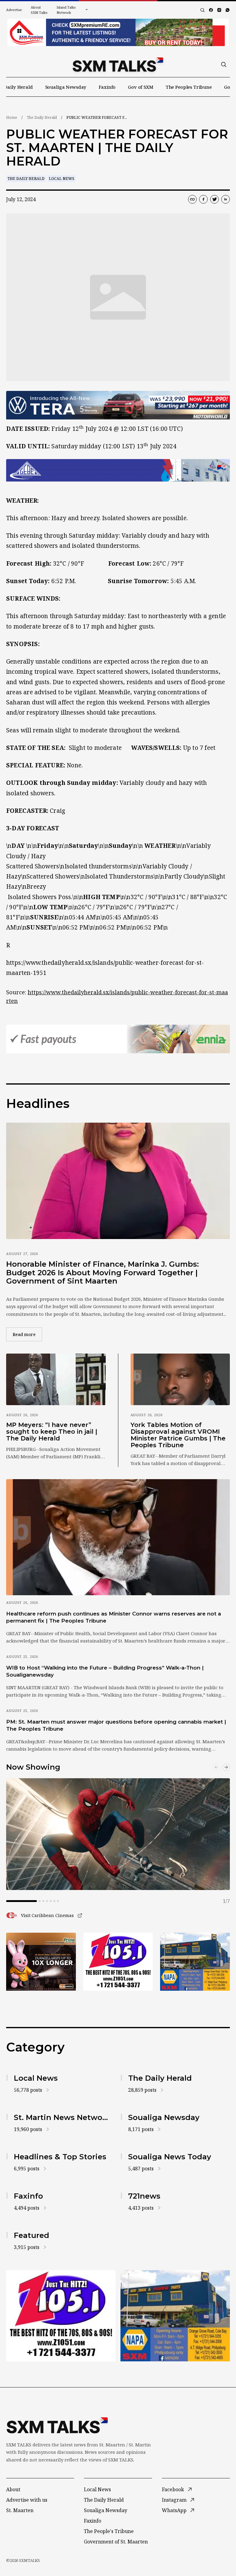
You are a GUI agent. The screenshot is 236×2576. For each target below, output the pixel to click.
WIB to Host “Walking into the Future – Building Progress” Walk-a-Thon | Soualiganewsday (105, 1671)
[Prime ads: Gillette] (118, 1962)
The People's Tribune (109, 2531)
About (13, 2489)
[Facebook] (211, 10)
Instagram (174, 2500)
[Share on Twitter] (214, 199)
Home (12, 117)
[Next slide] (226, 1767)
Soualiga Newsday (66, 87)
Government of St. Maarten (116, 2542)
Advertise (14, 10)
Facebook (173, 2489)
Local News (62, 179)
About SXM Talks (39, 10)
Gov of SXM (141, 87)
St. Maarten (20, 2510)
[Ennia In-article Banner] (118, 1039)
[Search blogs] (203, 10)
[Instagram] (219, 10)
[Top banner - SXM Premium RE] (118, 32)
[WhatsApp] (228, 10)
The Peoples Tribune (189, 87)
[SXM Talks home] (118, 64)
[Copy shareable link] (192, 199)
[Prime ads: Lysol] (41, 1962)
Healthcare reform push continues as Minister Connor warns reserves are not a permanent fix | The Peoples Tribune (114, 1617)
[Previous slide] (216, 1767)
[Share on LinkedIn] (226, 199)
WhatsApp (174, 2510)
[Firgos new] (195, 1962)
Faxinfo (107, 87)
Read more (27, 1334)
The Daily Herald (42, 117)
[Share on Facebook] (203, 199)
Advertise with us (27, 2500)
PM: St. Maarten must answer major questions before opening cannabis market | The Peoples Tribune (116, 1725)
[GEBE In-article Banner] (118, 470)
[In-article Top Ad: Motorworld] (118, 405)
